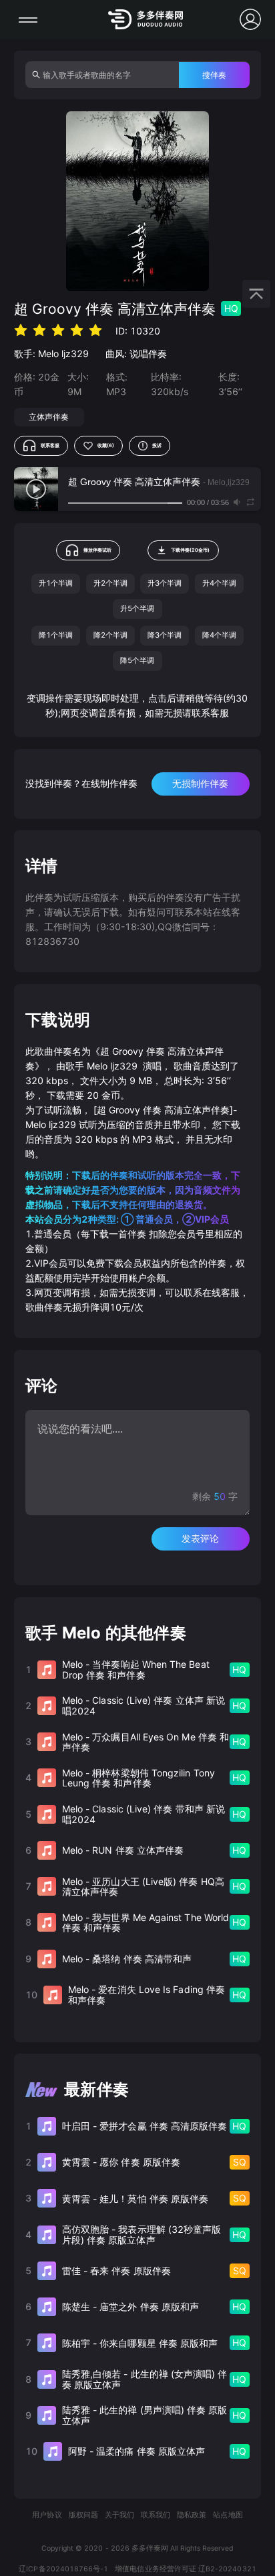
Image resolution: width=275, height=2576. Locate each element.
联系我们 (156, 2515)
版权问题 (83, 2515)
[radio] (21, 330)
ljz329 (75, 353)
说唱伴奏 (148, 353)
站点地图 (228, 2515)
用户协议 (47, 2515)
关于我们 (119, 2515)
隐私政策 (192, 2515)
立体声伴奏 (49, 417)
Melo (48, 353)
